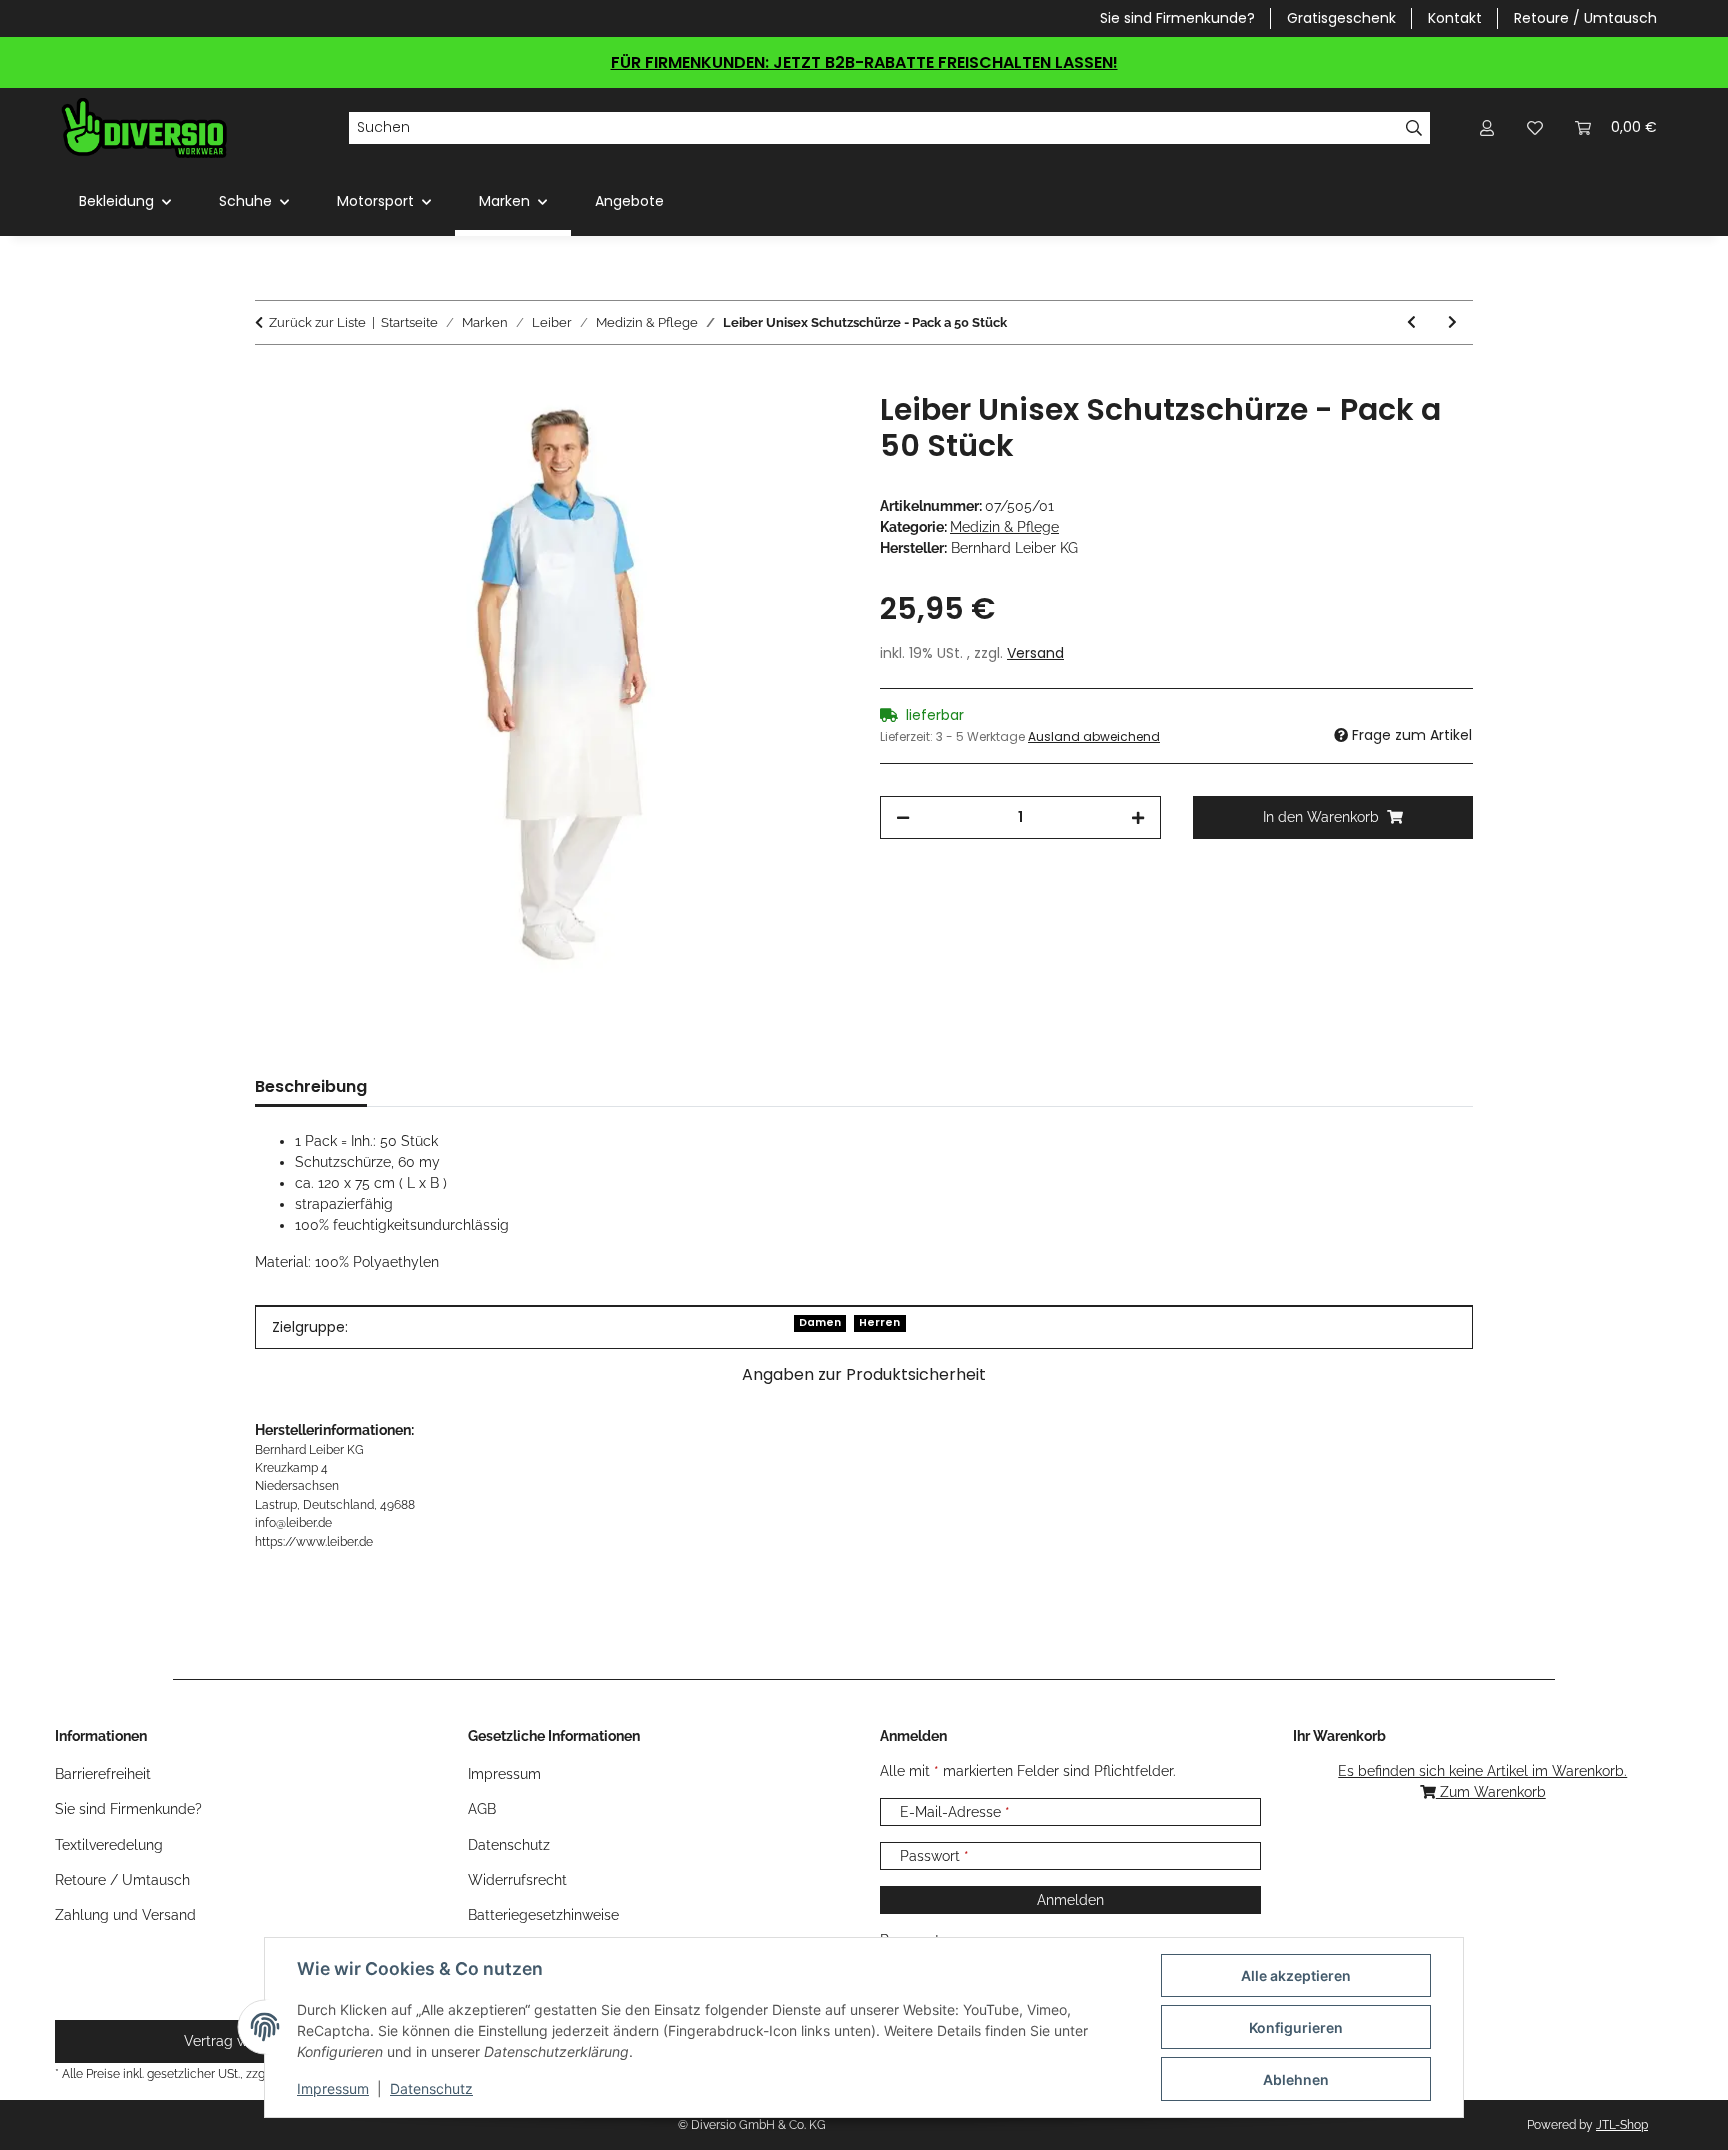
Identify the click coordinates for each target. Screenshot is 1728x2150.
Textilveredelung (109, 1845)
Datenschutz (431, 2088)
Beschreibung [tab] (311, 1086)
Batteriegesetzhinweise (543, 1915)
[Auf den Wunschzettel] (806, 430)
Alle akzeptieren (1296, 1975)
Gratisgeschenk (1341, 18)
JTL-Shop (1622, 2125)
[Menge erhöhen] (1138, 817)
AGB (482, 1809)
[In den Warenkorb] (271, 381)
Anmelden (1070, 1900)
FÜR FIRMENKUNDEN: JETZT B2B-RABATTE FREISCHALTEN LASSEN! (864, 62)
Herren (879, 1322)
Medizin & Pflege (1004, 527)
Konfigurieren (1296, 2027)
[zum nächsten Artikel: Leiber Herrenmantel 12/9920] (1452, 322)
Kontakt (1455, 18)
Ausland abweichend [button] (1094, 736)
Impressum (333, 2088)
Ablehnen (1296, 2079)
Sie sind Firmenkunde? (1177, 18)
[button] (1487, 127)
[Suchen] (1414, 128)
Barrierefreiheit (103, 1774)
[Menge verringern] (903, 817)
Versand (1035, 653)
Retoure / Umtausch (1585, 18)
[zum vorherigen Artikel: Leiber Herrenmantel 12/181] (1411, 322)
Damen (820, 1322)
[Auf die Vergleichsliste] (754, 430)
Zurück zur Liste (317, 322)
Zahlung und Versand (125, 1915)
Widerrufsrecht (517, 1880)
